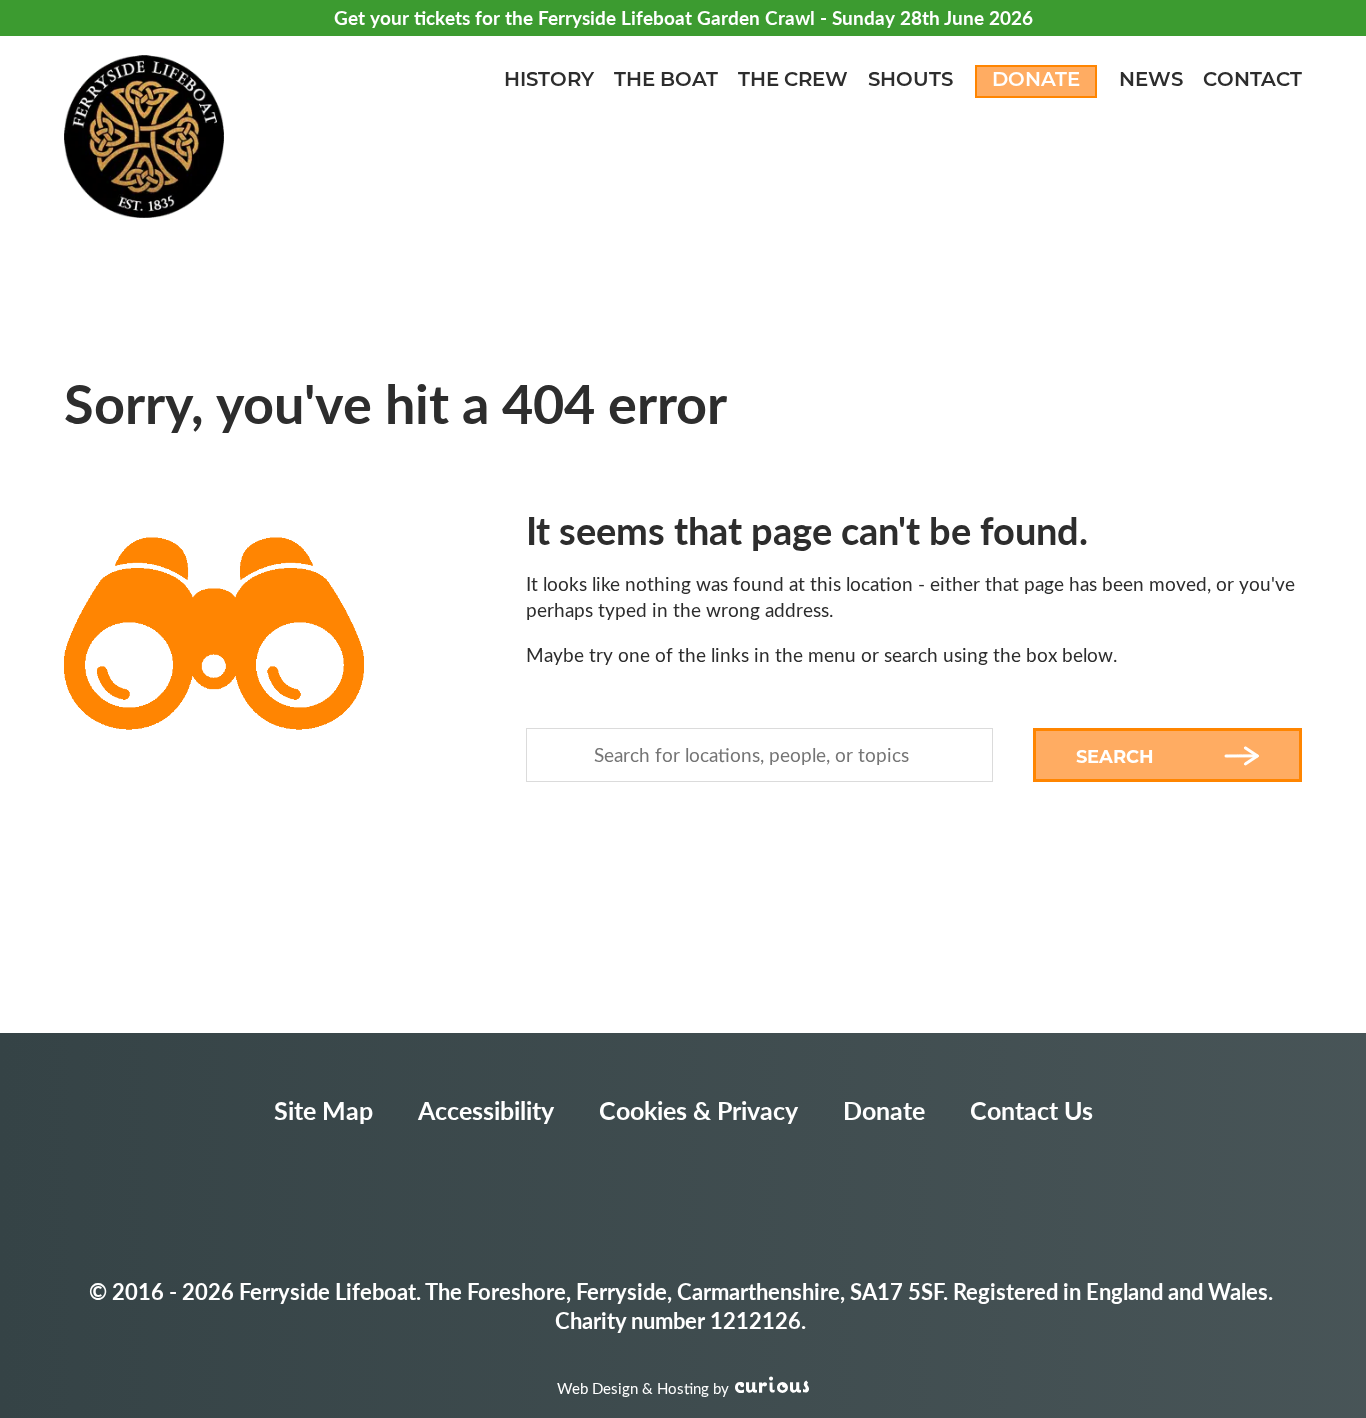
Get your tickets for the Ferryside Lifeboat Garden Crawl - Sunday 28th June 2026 (683, 18)
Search (1115, 757)
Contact (1252, 81)
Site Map (323, 1110)
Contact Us (1031, 1110)
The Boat (666, 81)
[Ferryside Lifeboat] (144, 139)
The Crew (793, 81)
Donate (1036, 81)
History (549, 81)
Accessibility (486, 1110)
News (1151, 81)
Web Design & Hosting (633, 1388)
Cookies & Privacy (698, 1110)
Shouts (910, 81)
